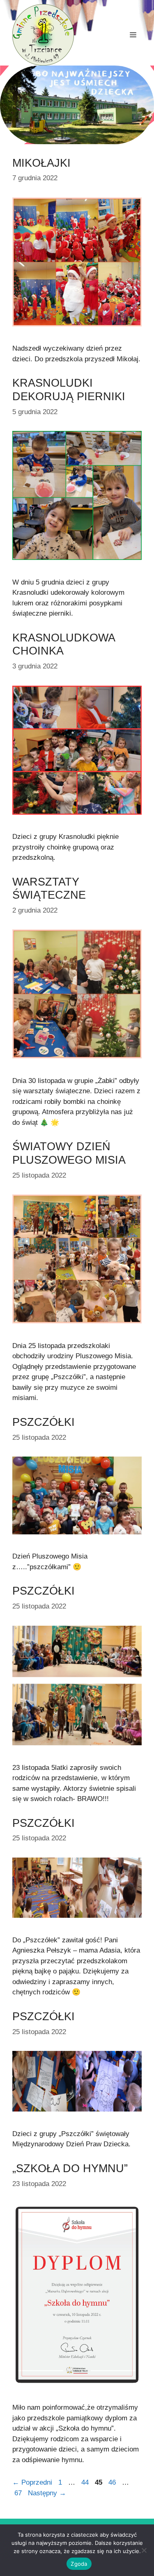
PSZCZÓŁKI (44, 1422)
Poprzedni (32, 2482)
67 (19, 2493)
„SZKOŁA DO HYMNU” (70, 2168)
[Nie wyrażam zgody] (144, 2550)
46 (113, 2482)
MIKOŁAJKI (41, 163)
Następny (47, 2493)
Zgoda (79, 2564)
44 (86, 2482)
